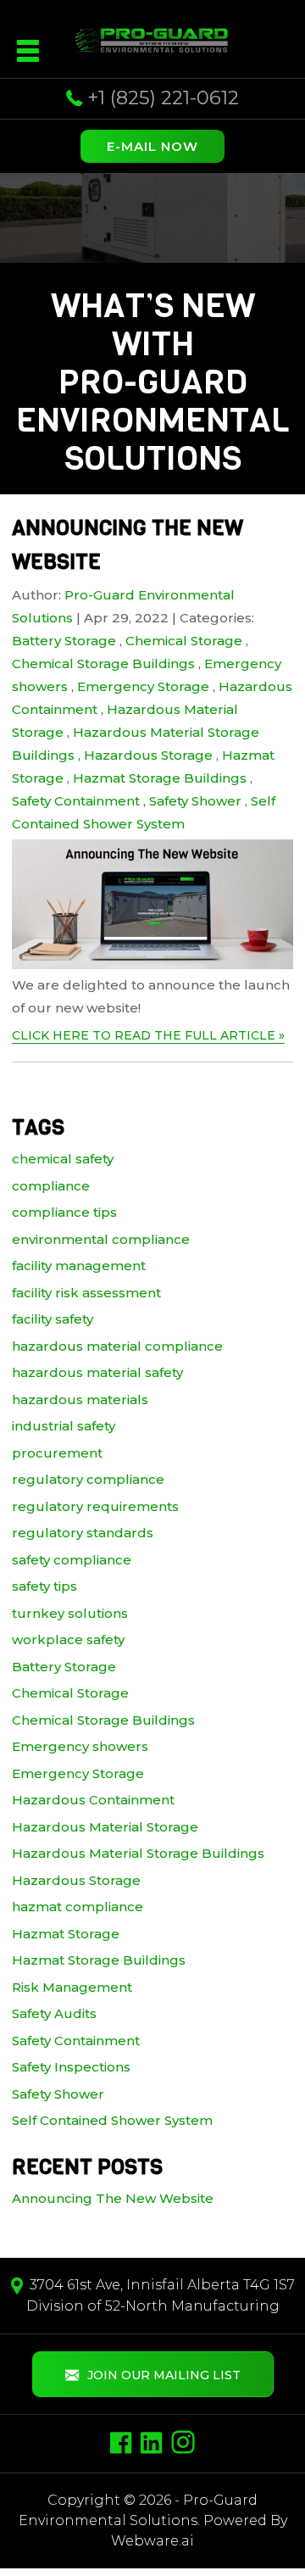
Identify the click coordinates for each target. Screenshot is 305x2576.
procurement (57, 1453)
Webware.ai (152, 2541)
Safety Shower (195, 801)
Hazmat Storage (66, 1934)
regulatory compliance (88, 1479)
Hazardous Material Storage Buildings (138, 1853)
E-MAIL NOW (152, 146)
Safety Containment (76, 801)
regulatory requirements (95, 1506)
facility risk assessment (86, 1293)
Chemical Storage (184, 641)
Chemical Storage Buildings (103, 664)
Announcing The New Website (113, 2198)
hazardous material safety (97, 1372)
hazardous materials (80, 1400)
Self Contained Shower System (112, 2120)
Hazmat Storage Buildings (160, 778)
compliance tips (64, 1212)
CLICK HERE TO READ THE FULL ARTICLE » (148, 1035)
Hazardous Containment (93, 1800)
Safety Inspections (71, 2067)
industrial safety (64, 1426)
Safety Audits (54, 2013)
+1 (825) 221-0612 (163, 98)
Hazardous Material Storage (105, 1827)
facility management (79, 1266)
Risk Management (72, 1987)
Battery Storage (64, 641)
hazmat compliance (78, 1907)
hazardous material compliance (117, 1346)
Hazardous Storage (148, 755)
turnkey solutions (70, 1613)
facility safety (53, 1319)
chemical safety (63, 1159)
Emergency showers (80, 1746)
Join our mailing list (164, 2375)
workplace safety (68, 1639)
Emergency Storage (143, 686)
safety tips (44, 1586)
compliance (51, 1186)
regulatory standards (83, 1533)
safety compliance (72, 1560)
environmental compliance (101, 1239)
